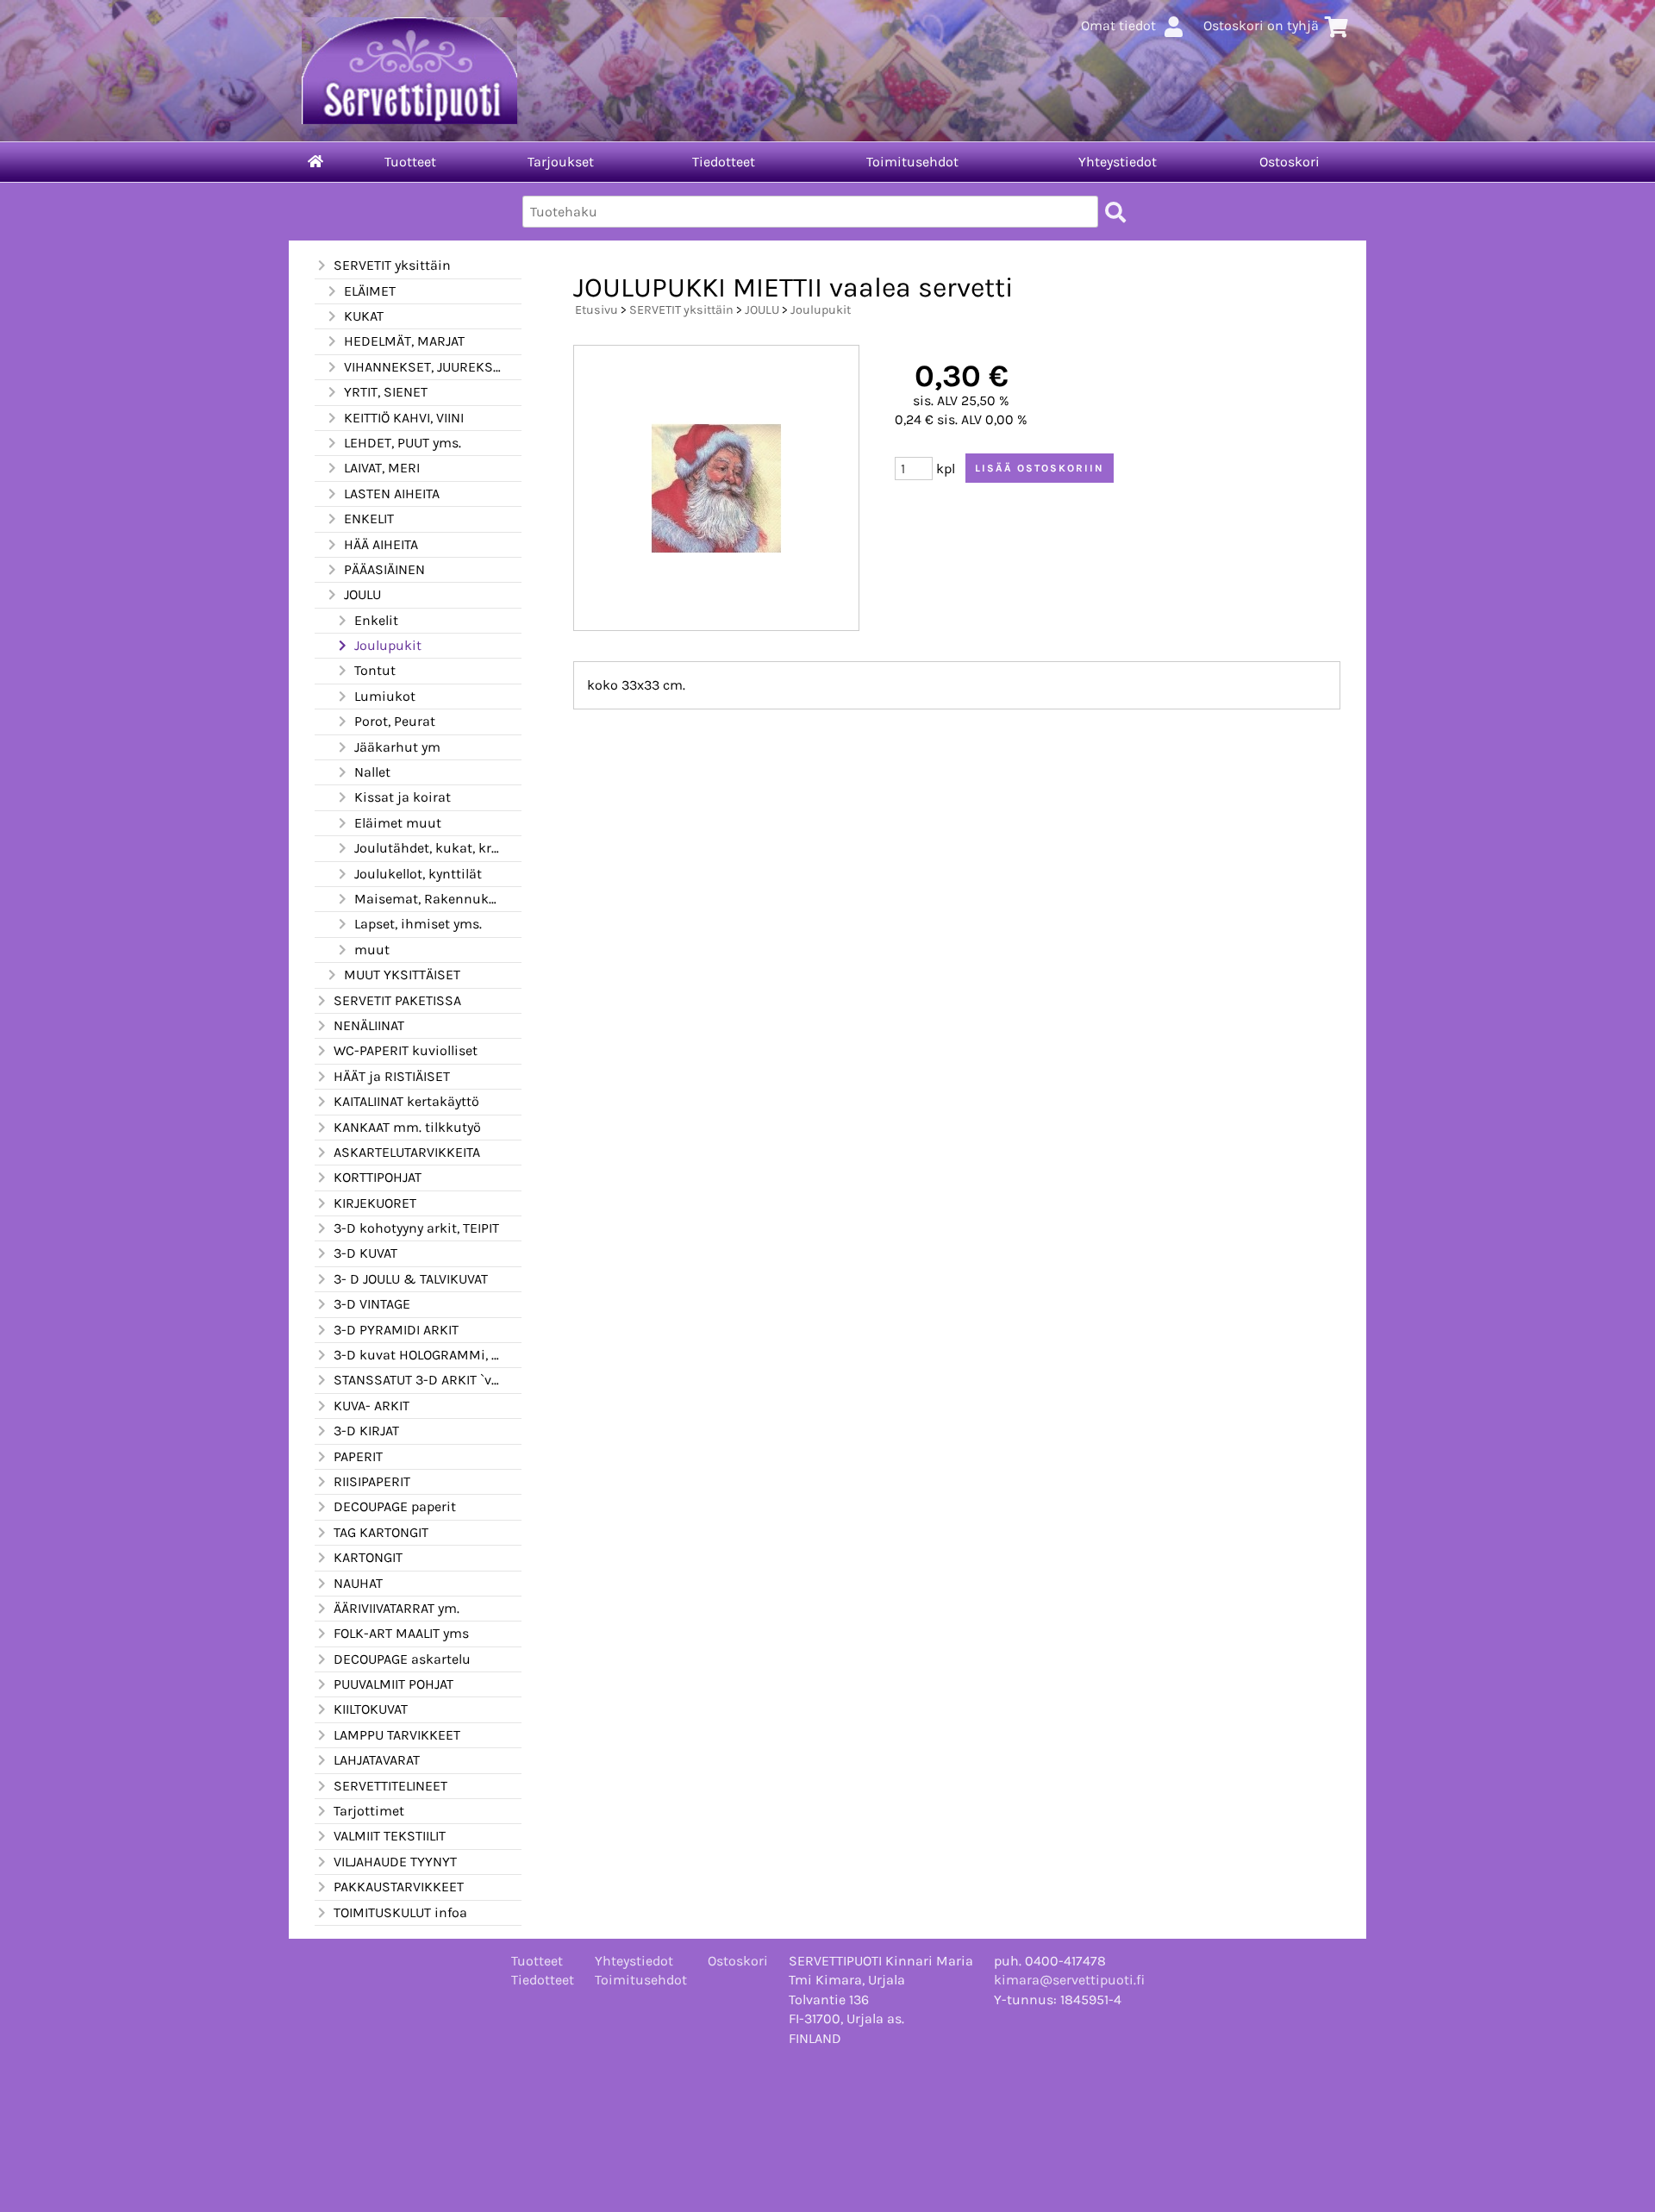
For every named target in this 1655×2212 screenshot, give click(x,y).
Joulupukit (388, 645)
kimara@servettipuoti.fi (1069, 1980)
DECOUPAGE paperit (395, 1506)
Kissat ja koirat (403, 797)
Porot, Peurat (395, 721)
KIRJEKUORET (375, 1203)
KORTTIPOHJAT (378, 1177)
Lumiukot (385, 696)
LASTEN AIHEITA (392, 494)
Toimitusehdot (912, 162)
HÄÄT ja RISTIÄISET (392, 1076)
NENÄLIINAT (369, 1025)
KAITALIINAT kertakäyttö (406, 1101)
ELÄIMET (370, 291)
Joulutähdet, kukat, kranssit (428, 848)
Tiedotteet (724, 162)
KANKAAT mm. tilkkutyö (407, 1127)
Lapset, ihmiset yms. (418, 924)
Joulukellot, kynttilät (418, 874)
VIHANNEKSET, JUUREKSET (422, 367)
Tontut (375, 670)
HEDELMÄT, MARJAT (404, 341)
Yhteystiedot (1118, 162)
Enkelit (376, 620)
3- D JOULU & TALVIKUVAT (411, 1279)
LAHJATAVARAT (377, 1760)
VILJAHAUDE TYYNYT (395, 1862)
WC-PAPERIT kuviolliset (406, 1050)
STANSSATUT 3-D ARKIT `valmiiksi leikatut (417, 1380)
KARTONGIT (368, 1557)
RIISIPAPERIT (372, 1481)
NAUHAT (358, 1583)
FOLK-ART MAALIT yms (401, 1633)
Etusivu (596, 310)
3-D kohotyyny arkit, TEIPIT (416, 1228)
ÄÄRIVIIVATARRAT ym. (397, 1608)
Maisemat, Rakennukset (428, 899)
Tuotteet (410, 162)
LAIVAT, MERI (382, 468)
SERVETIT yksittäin (392, 265)
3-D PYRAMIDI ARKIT (396, 1330)
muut (372, 950)
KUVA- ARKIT (372, 1406)
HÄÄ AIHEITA (381, 544)
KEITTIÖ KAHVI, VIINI (404, 418)
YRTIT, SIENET (386, 392)
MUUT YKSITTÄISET (402, 975)
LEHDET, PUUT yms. (403, 443)
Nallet (372, 772)
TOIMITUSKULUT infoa (400, 1912)
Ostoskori (1290, 162)
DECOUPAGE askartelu (402, 1659)
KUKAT (364, 316)
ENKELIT (369, 519)
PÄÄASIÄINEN (384, 569)
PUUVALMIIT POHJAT (393, 1684)
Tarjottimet (369, 1811)
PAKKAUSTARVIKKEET (399, 1887)
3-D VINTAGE (372, 1304)
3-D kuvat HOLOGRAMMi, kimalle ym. (417, 1355)
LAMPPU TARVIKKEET (397, 1735)
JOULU (362, 594)
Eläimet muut (398, 823)
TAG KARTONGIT (381, 1532)
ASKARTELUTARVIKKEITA (407, 1152)
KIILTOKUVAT (371, 1709)
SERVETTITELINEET (390, 1786)
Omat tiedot (1118, 25)
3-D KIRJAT (366, 1431)
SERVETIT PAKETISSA (397, 1000)
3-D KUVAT (365, 1253)
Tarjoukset (561, 162)
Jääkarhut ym (397, 747)
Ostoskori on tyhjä (1261, 25)
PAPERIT (358, 1456)
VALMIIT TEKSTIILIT (390, 1836)
